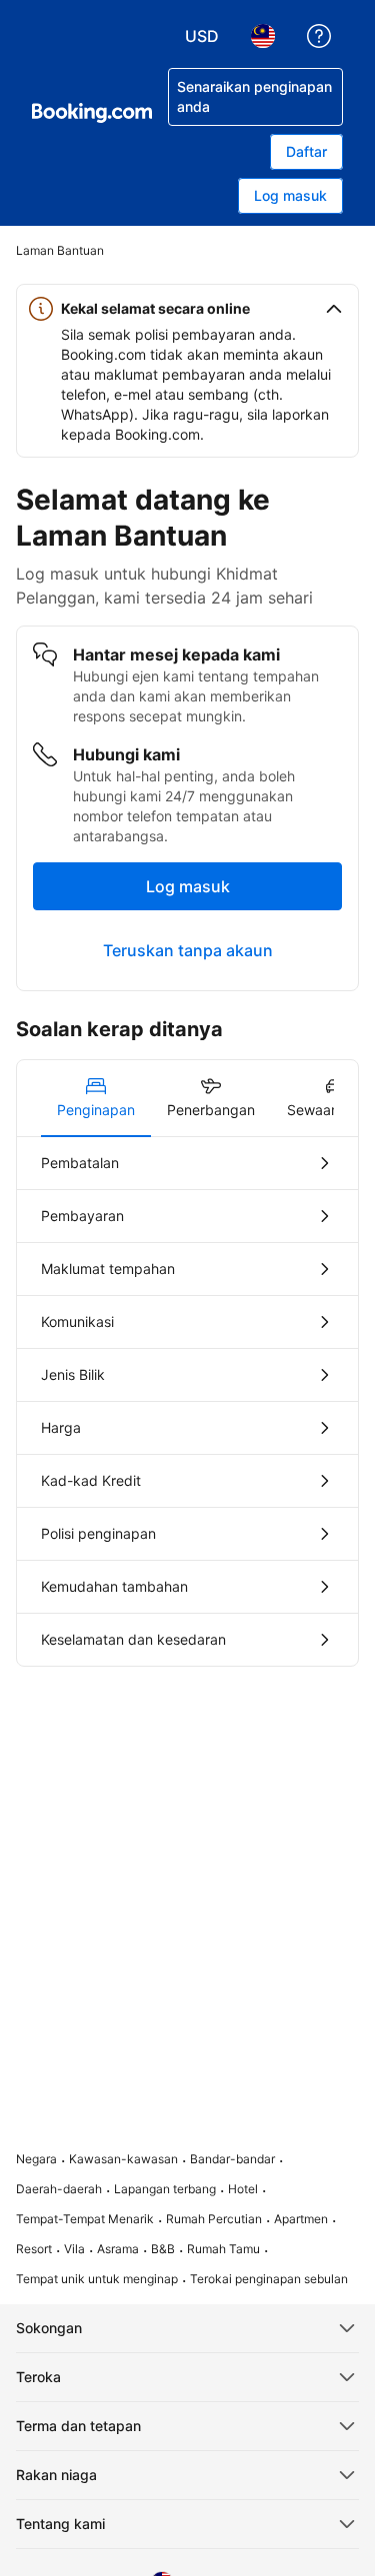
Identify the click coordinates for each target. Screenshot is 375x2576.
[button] (187, 309)
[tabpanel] (187, 1401)
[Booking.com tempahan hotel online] (92, 113)
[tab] (96, 1098)
